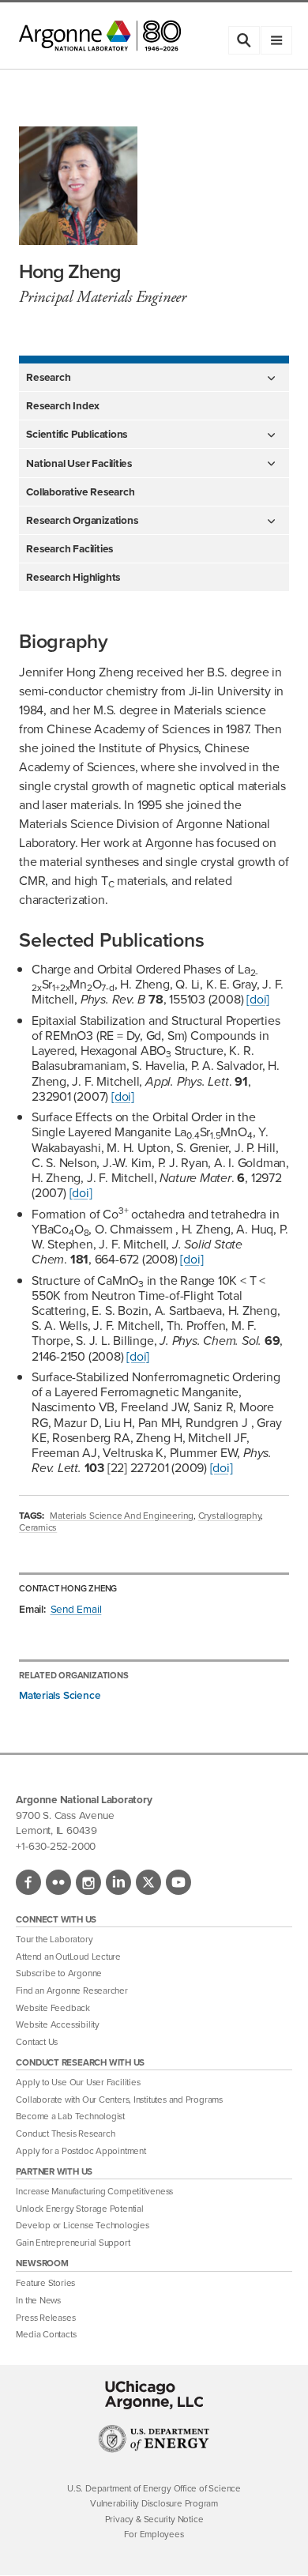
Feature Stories (45, 2283)
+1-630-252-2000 (56, 1846)
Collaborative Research (80, 491)
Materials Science (60, 1695)
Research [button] (48, 377)
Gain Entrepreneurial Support (73, 2243)
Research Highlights (73, 577)
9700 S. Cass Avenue (65, 1815)
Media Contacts (46, 2335)
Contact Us (37, 2042)
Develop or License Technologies (82, 2226)
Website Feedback (53, 2008)
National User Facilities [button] (79, 463)
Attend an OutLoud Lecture (68, 1957)
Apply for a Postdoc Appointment (81, 2151)
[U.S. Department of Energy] (154, 2449)
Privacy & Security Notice (154, 2520)
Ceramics (38, 1527)
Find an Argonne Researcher (71, 1991)
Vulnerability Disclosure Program (154, 2504)
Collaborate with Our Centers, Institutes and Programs (119, 2100)
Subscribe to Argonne (59, 1973)
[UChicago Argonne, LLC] (154, 2395)
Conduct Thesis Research (65, 2134)
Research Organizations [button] (82, 520)
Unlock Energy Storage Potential (79, 2209)
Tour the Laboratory (54, 1940)
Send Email (76, 1609)
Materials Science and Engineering (122, 1516)
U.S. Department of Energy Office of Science (154, 2489)
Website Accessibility (57, 2025)
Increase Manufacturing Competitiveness (94, 2192)
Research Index (63, 405)
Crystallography (230, 1516)
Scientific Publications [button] (77, 434)
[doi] (258, 999)
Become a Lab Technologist (70, 2117)
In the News (38, 2301)
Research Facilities (69, 548)
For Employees (154, 2535)
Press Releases (45, 2318)
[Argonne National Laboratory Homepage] (100, 36)
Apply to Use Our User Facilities (78, 2083)
